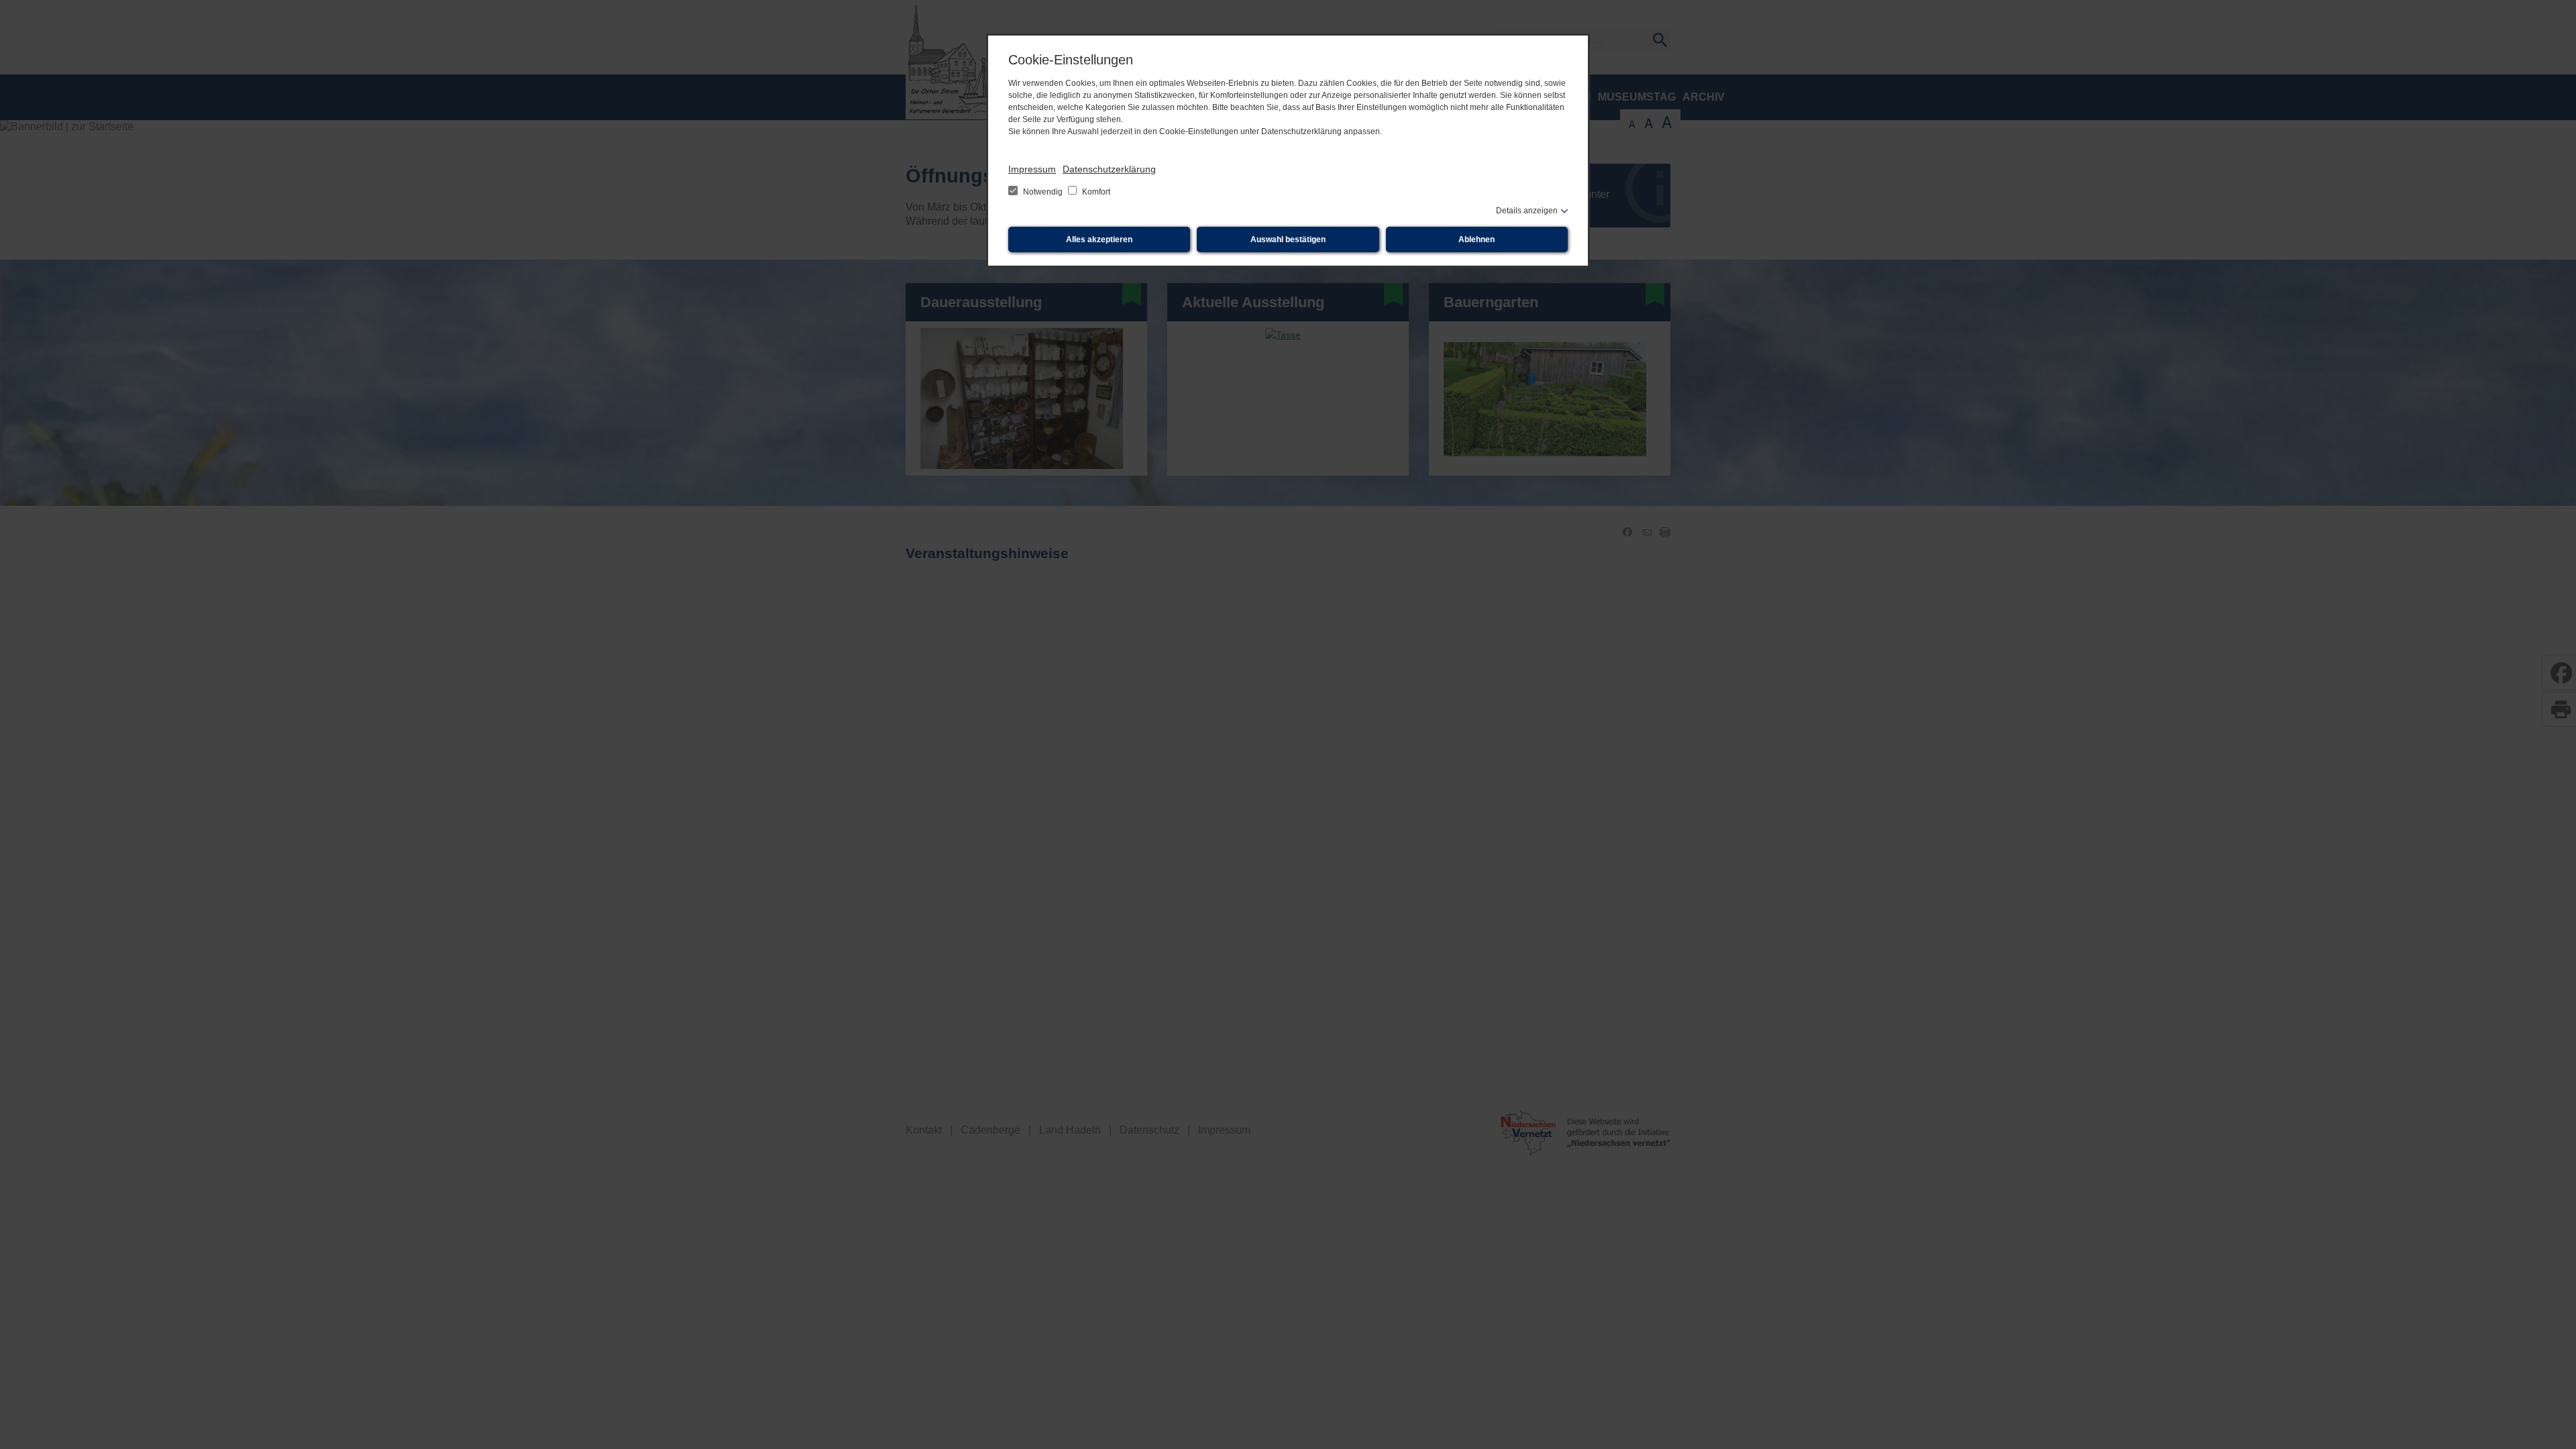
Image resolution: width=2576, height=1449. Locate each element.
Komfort (1095, 192)
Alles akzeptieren (1099, 239)
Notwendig (1043, 192)
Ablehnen (1477, 239)
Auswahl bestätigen (1288, 239)
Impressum (1032, 169)
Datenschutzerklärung (1109, 169)
